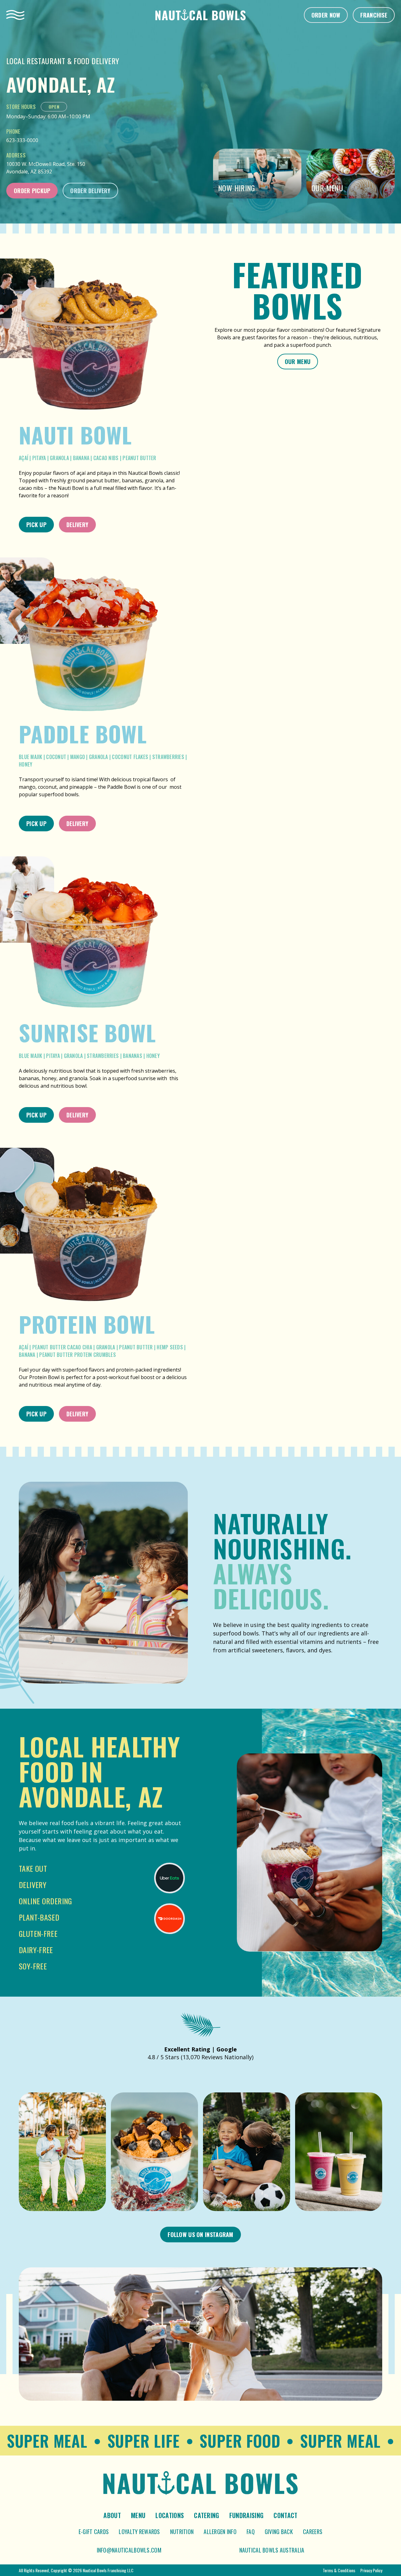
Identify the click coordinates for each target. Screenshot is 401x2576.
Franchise (374, 15)
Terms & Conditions (339, 2570)
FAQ (251, 2532)
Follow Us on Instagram (200, 2235)
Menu (138, 2515)
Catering (207, 2515)
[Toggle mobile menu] (15, 15)
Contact (285, 2515)
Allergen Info (220, 2532)
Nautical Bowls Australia (272, 2550)
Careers (313, 2532)
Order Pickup (32, 191)
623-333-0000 (22, 140)
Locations (170, 2515)
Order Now (326, 15)
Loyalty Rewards (139, 2532)
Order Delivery (90, 191)
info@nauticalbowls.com (129, 2550)
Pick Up (36, 525)
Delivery (77, 525)
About (112, 2515)
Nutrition (182, 2532)
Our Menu (298, 362)
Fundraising (247, 2515)
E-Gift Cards (94, 2532)
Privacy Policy (371, 2570)
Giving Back (279, 2532)
